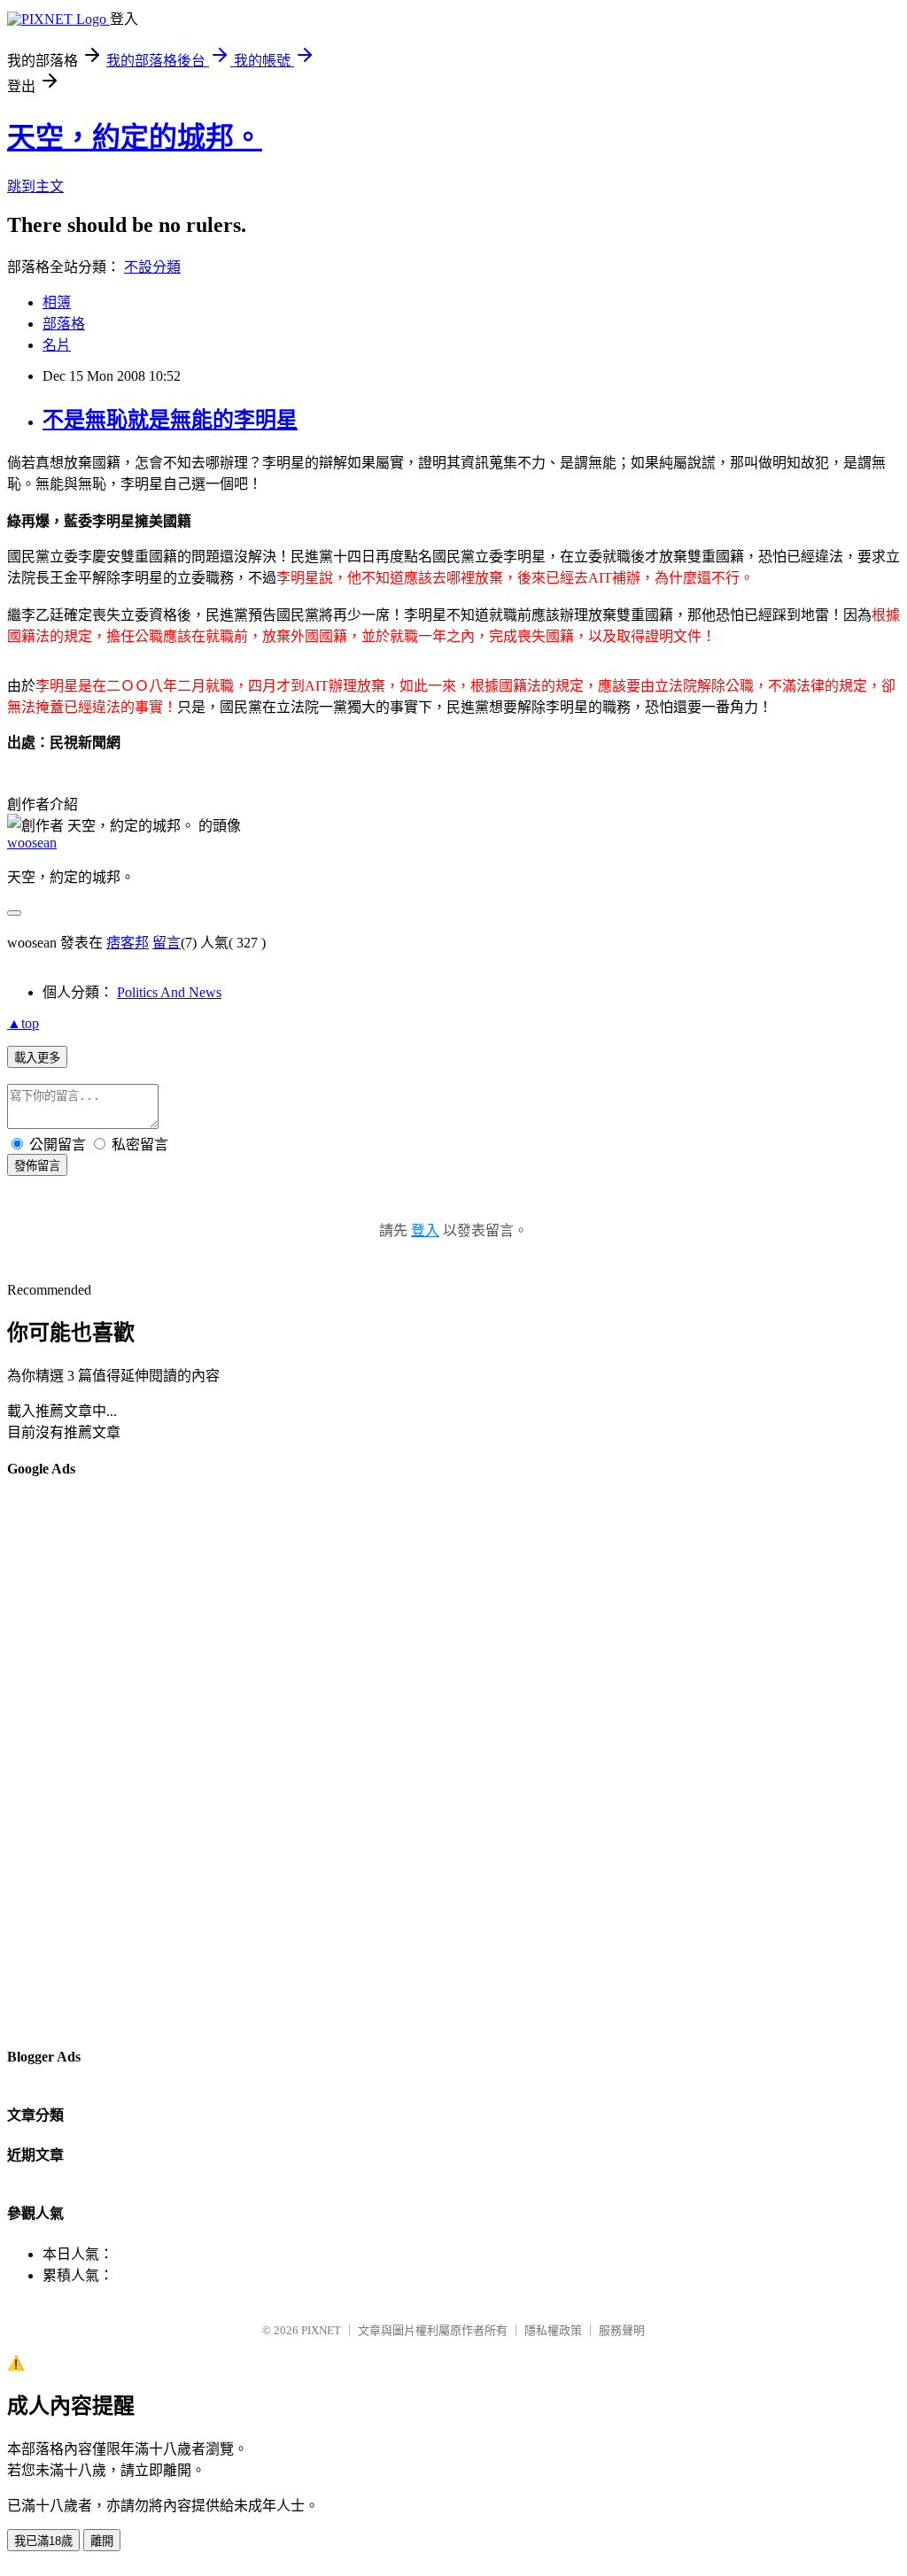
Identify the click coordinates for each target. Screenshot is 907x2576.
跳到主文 (35, 186)
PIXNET (321, 2330)
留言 (167, 943)
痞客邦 (128, 943)
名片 (57, 345)
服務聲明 (622, 2330)
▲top (23, 1023)
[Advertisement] (78, 1761)
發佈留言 (37, 1166)
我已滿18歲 (43, 2541)
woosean (32, 843)
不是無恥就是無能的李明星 (170, 420)
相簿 (57, 302)
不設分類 (152, 267)
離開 (102, 2541)
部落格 (64, 324)
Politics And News (169, 992)
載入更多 (37, 1058)
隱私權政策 (553, 2330)
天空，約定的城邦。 (135, 137)
